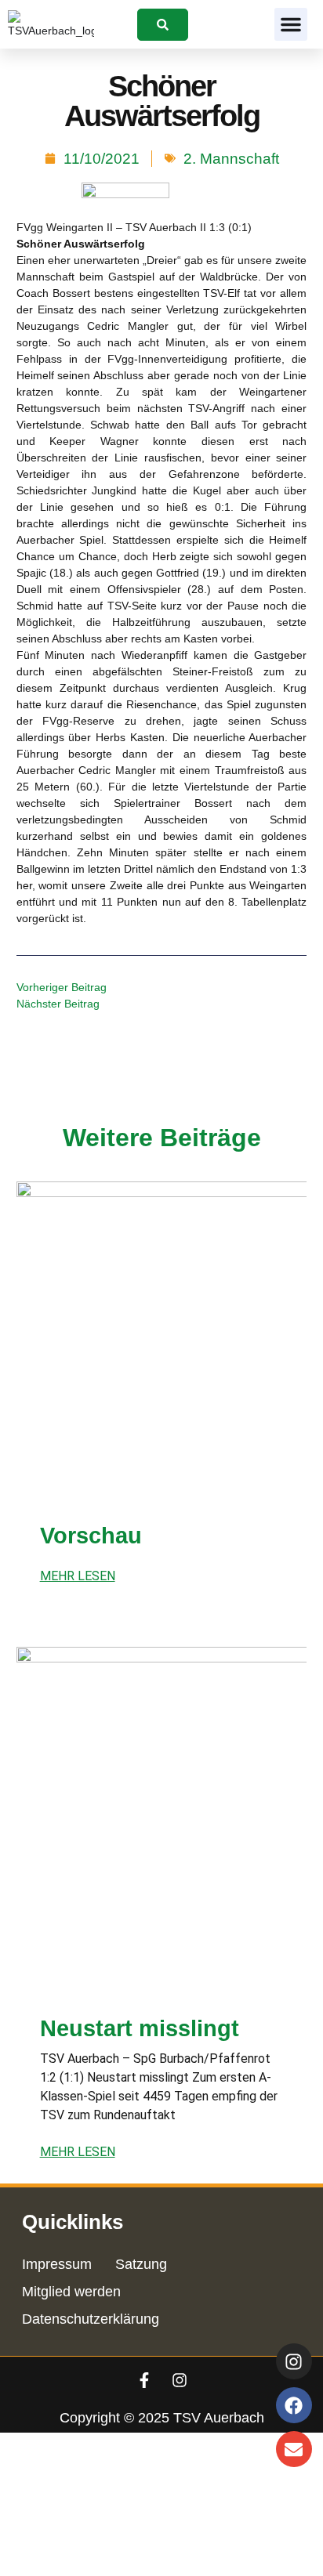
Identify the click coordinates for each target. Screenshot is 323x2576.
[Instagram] (180, 2380)
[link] (163, 25)
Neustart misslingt (140, 2028)
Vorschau (91, 1536)
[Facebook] (294, 2405)
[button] (291, 24)
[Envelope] (294, 2449)
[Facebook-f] (144, 2380)
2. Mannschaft (231, 159)
